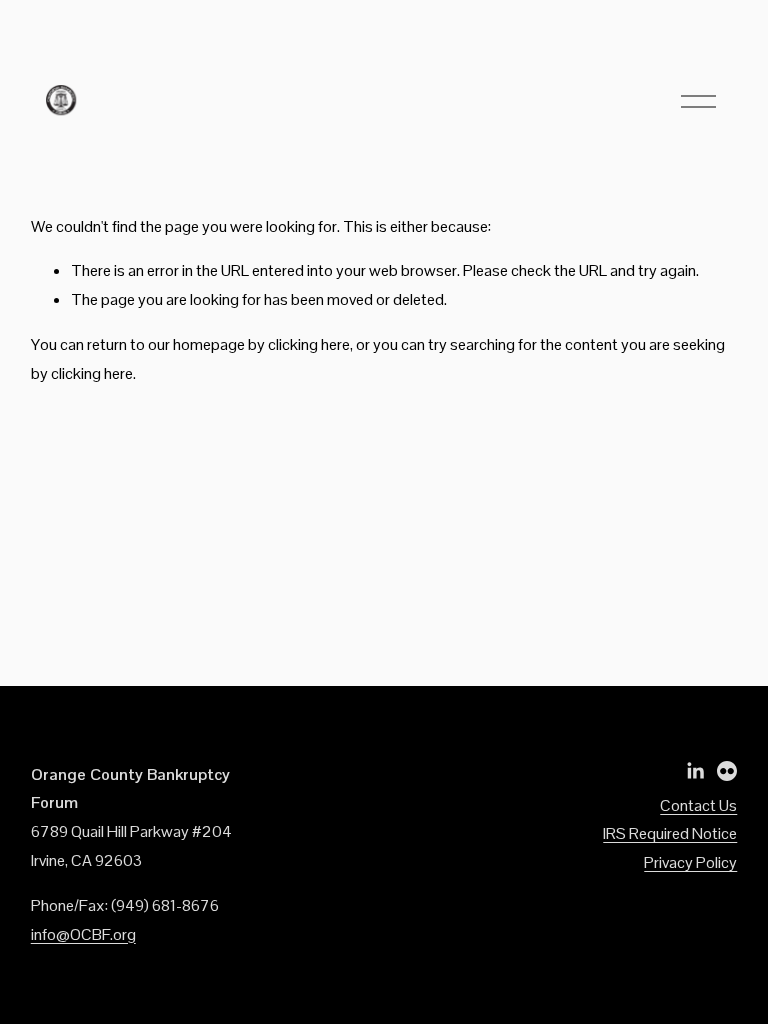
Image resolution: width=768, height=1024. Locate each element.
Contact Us (698, 805)
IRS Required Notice (670, 833)
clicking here (309, 344)
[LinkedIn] (695, 771)
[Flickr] (727, 771)
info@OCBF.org (83, 934)
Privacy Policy (690, 862)
